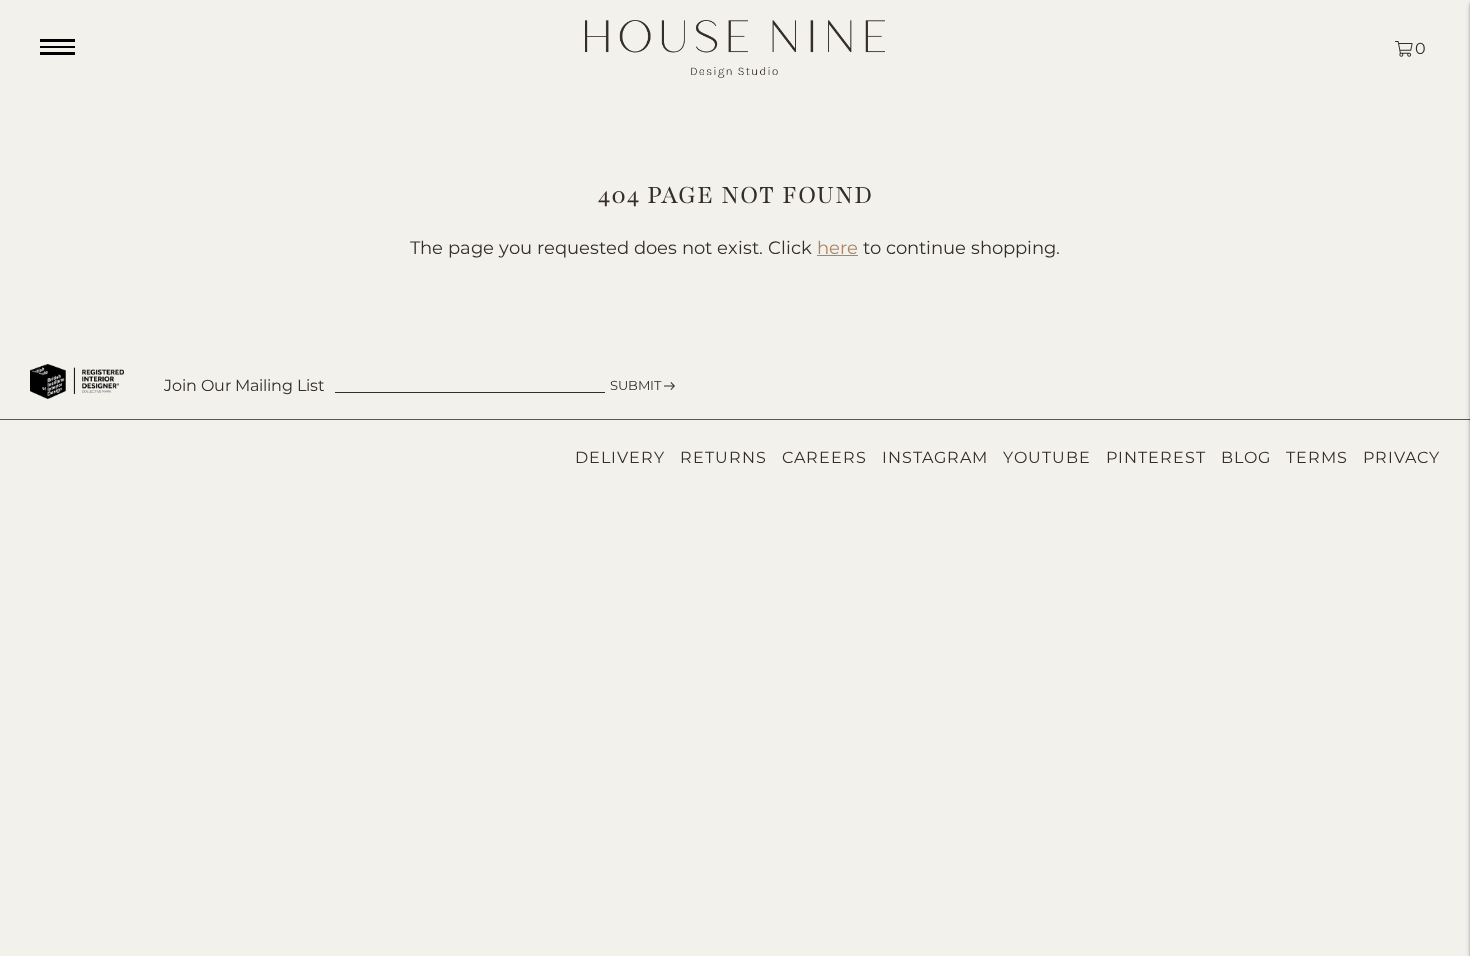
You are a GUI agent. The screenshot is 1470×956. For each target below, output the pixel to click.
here (837, 248)
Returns (723, 457)
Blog (1246, 457)
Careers (824, 457)
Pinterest (1156, 457)
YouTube (1047, 457)
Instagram (935, 457)
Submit (635, 385)
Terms (1317, 457)
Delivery (620, 457)
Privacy (1401, 457)
